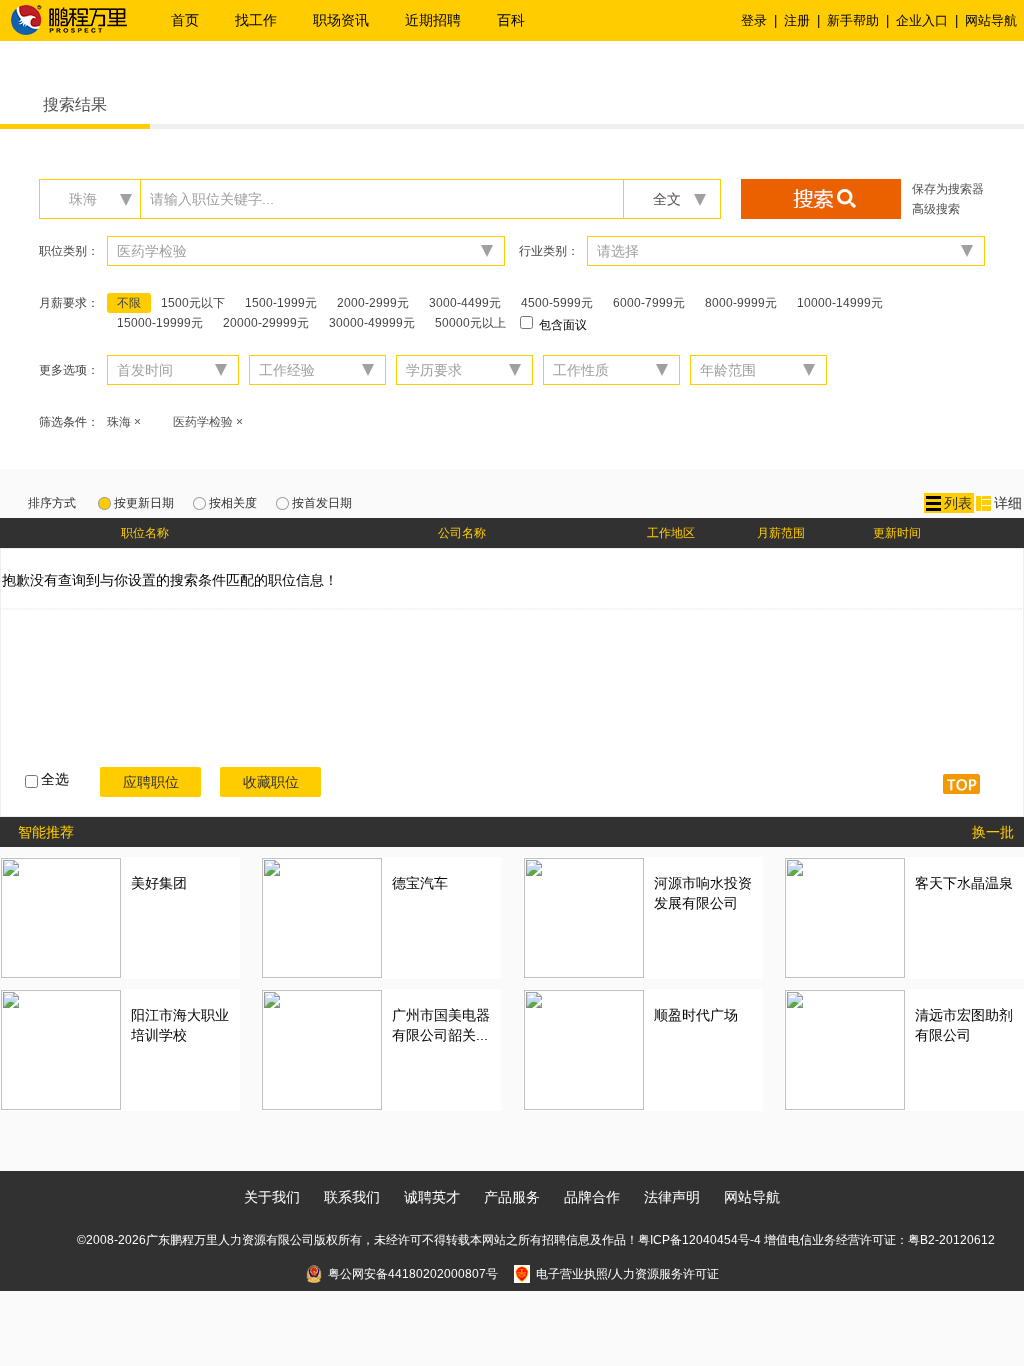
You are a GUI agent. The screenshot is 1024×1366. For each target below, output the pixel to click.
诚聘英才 (432, 1197)
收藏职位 (271, 782)
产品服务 (512, 1197)
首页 (185, 20)
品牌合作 (592, 1197)
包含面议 (561, 325)
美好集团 (159, 883)
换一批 (993, 832)
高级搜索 (936, 209)
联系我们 (352, 1197)
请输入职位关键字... (212, 199)
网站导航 (991, 20)
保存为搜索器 (948, 189)
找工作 (256, 20)
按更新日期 (144, 503)
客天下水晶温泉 (964, 883)
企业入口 (922, 20)
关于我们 (272, 1197)
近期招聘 (433, 20)
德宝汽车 (420, 883)
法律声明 (672, 1197)
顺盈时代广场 (696, 1015)
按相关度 (233, 503)
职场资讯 (341, 20)
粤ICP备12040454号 (694, 1240)
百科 (511, 20)
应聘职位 (151, 782)
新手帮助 (853, 20)
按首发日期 (322, 503)
